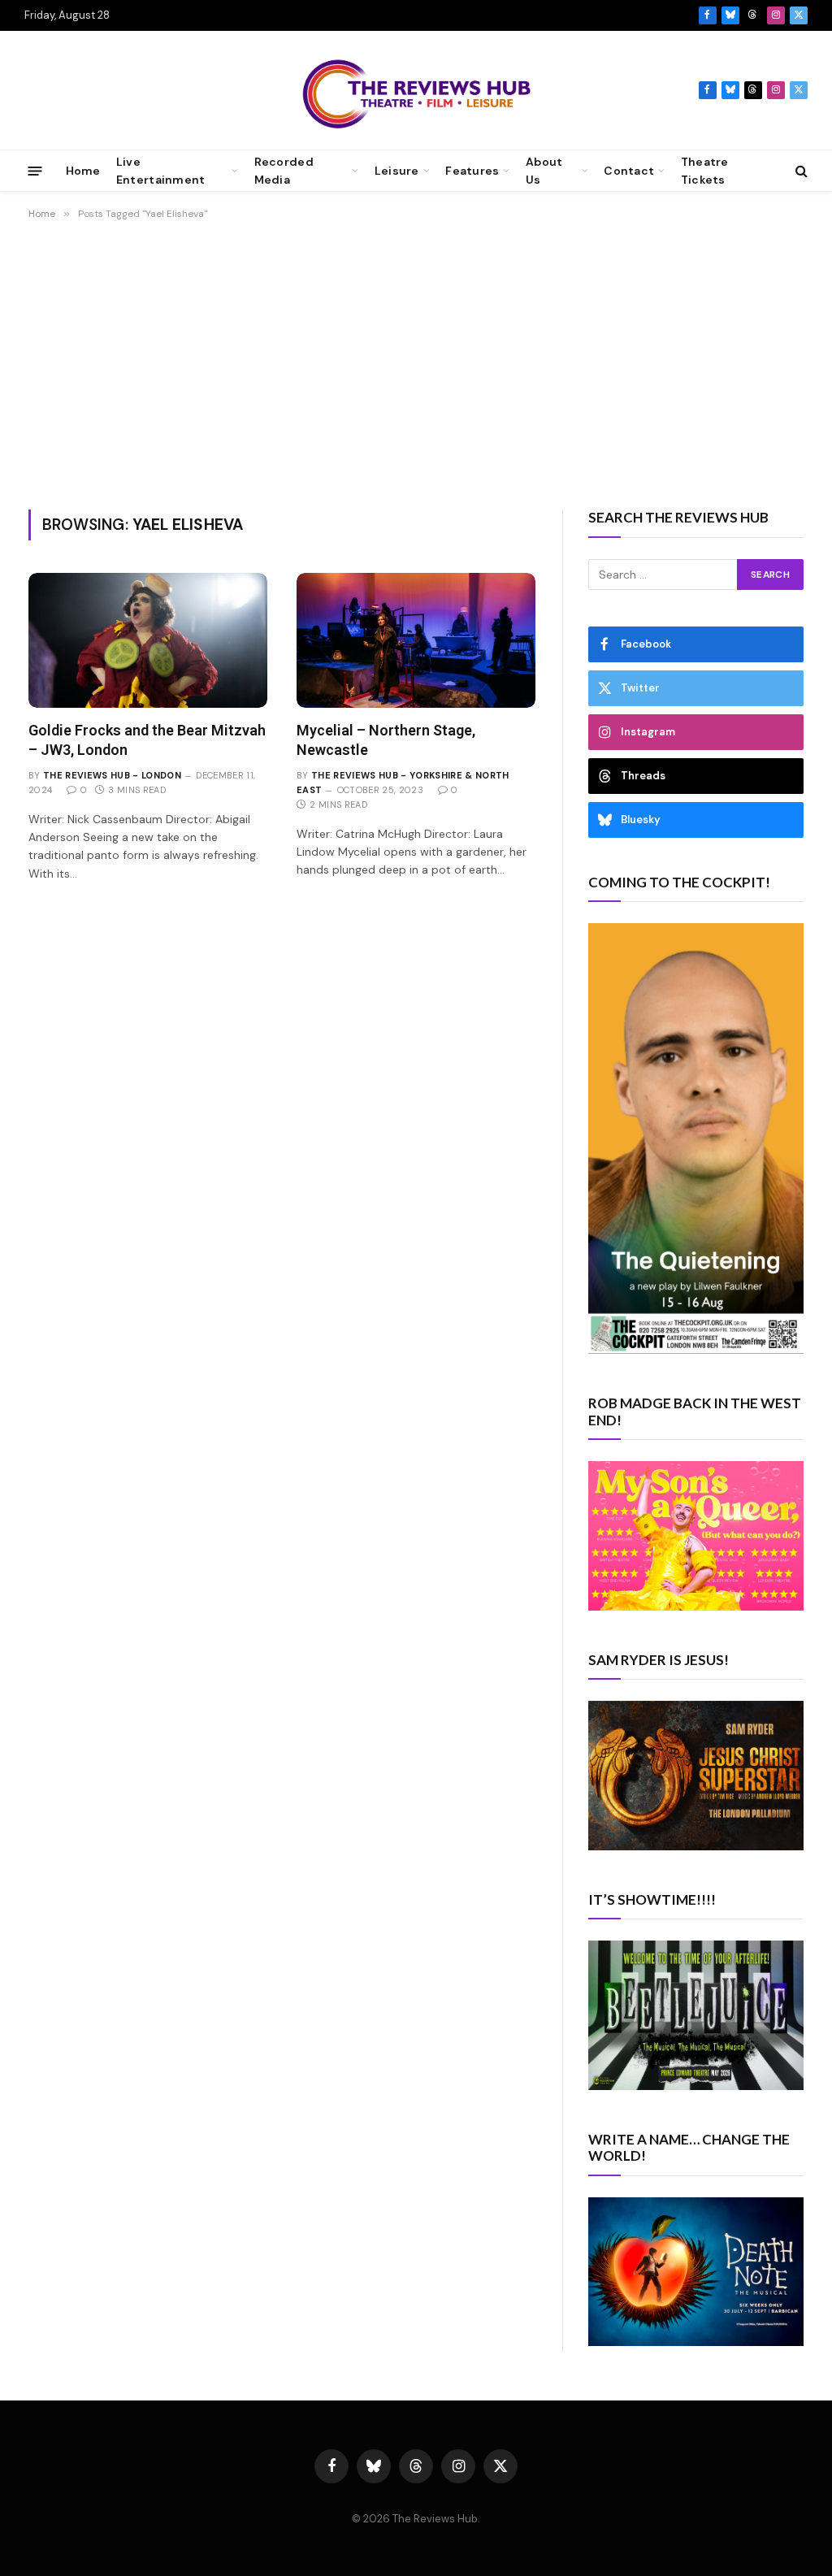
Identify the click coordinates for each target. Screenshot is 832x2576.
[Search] (800, 171)
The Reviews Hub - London (112, 775)
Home (83, 171)
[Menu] (35, 170)
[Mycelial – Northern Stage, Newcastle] (416, 640)
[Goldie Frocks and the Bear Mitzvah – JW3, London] (148, 640)
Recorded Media (284, 171)
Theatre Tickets (705, 171)
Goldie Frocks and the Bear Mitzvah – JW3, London (147, 740)
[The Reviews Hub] (416, 90)
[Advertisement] (416, 362)
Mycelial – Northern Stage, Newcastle (386, 740)
